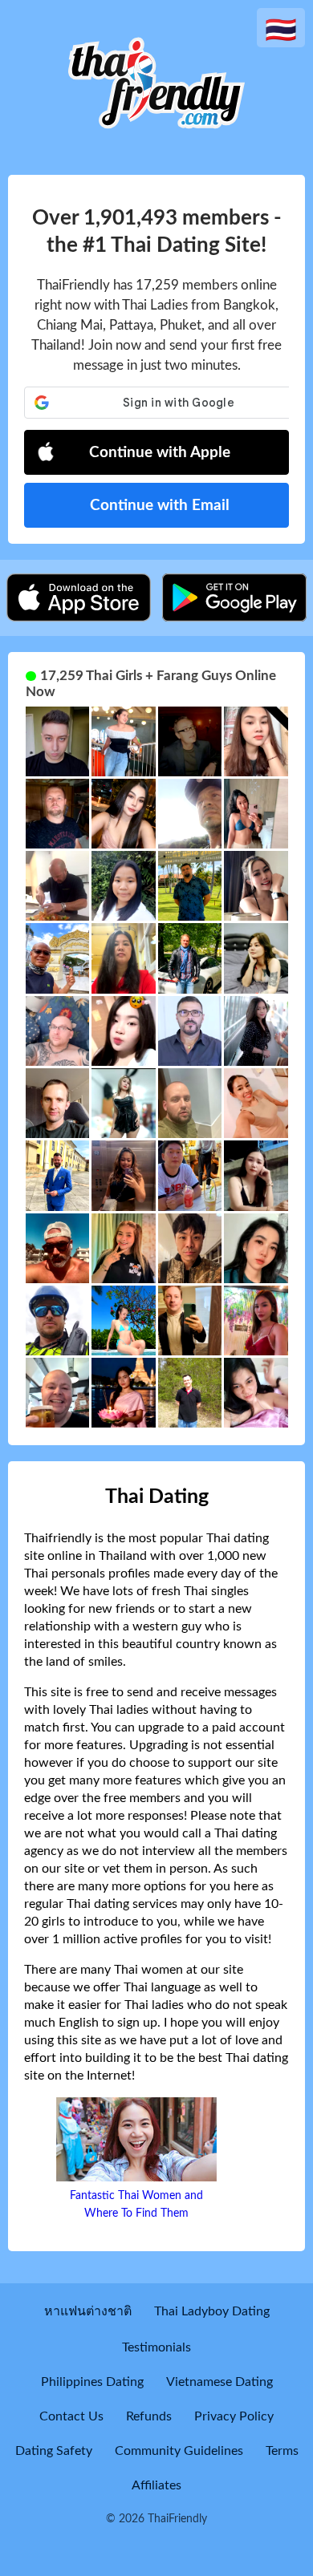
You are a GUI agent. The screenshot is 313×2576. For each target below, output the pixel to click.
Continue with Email (160, 506)
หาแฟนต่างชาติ (88, 2311)
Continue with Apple (160, 453)
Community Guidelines (179, 2451)
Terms (282, 2451)
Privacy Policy (234, 2416)
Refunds (149, 2416)
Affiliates (156, 2485)
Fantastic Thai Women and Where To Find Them (136, 2205)
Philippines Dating (92, 2382)
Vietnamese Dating (220, 2382)
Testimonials (156, 2347)
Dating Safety (54, 2451)
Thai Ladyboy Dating (212, 2311)
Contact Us (71, 2416)
